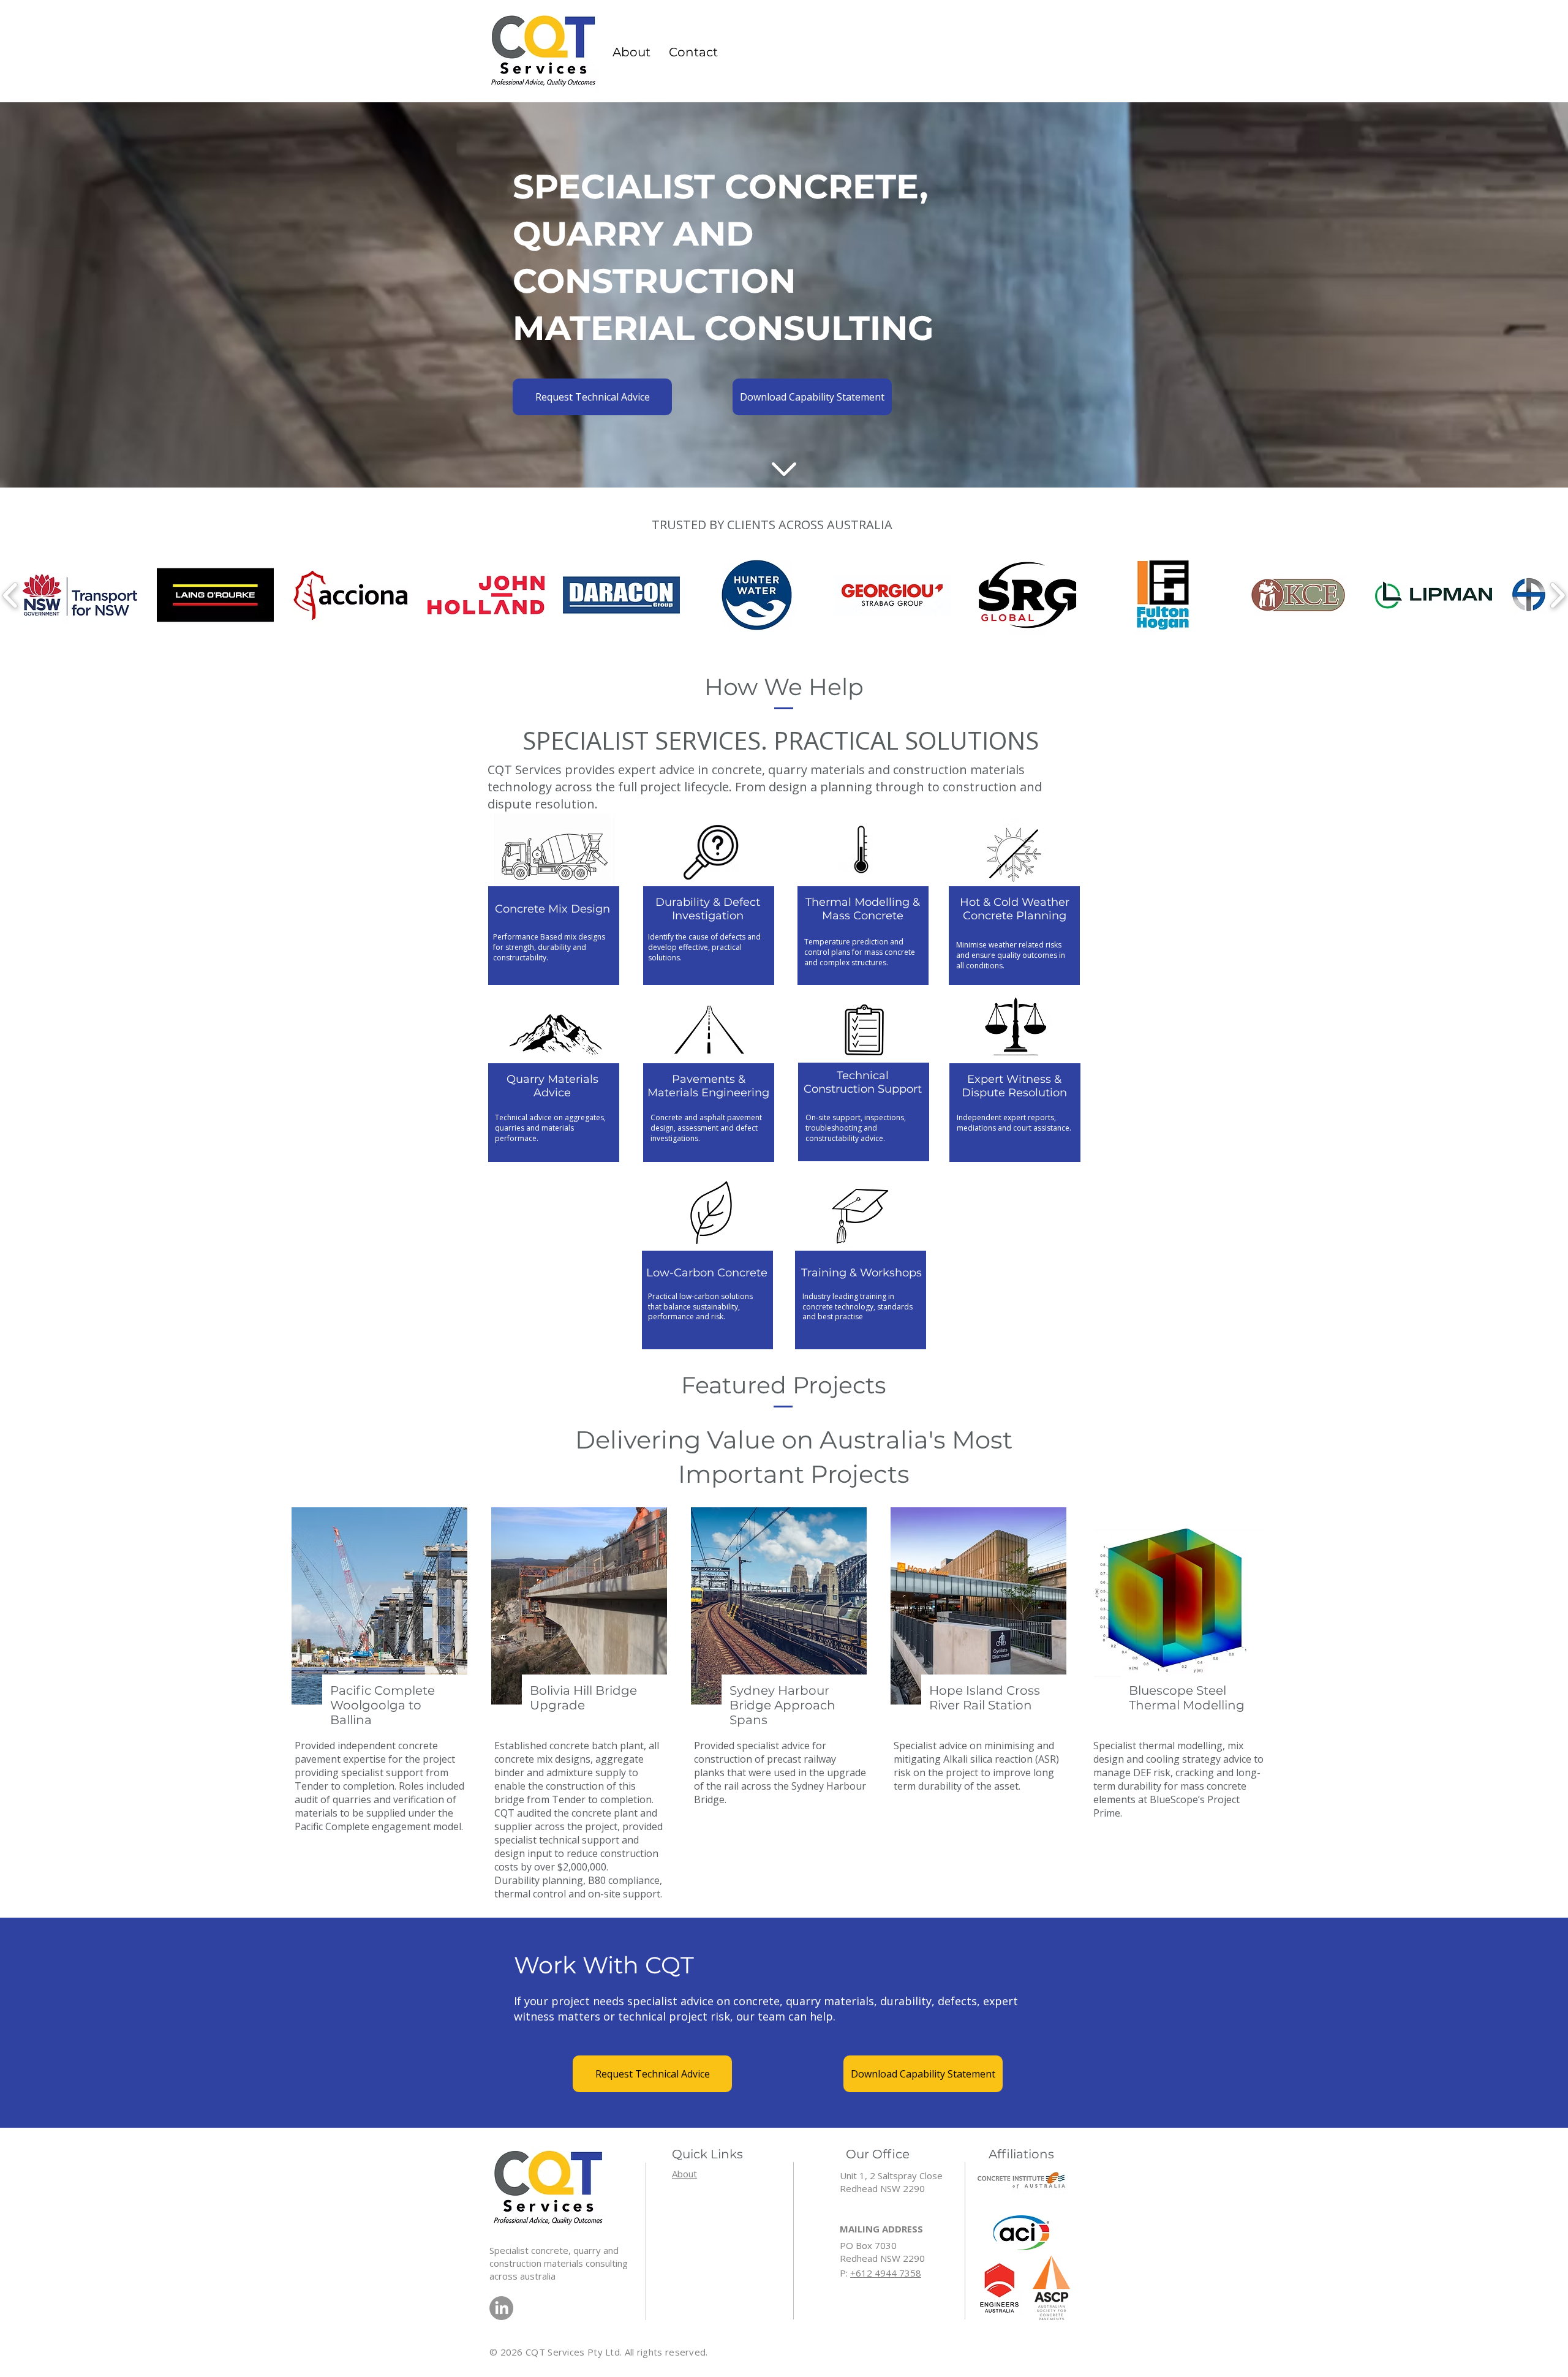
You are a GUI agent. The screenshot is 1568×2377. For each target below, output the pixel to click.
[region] (554, 899)
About (684, 2174)
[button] (693, 52)
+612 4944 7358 (886, 2273)
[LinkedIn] (501, 2308)
